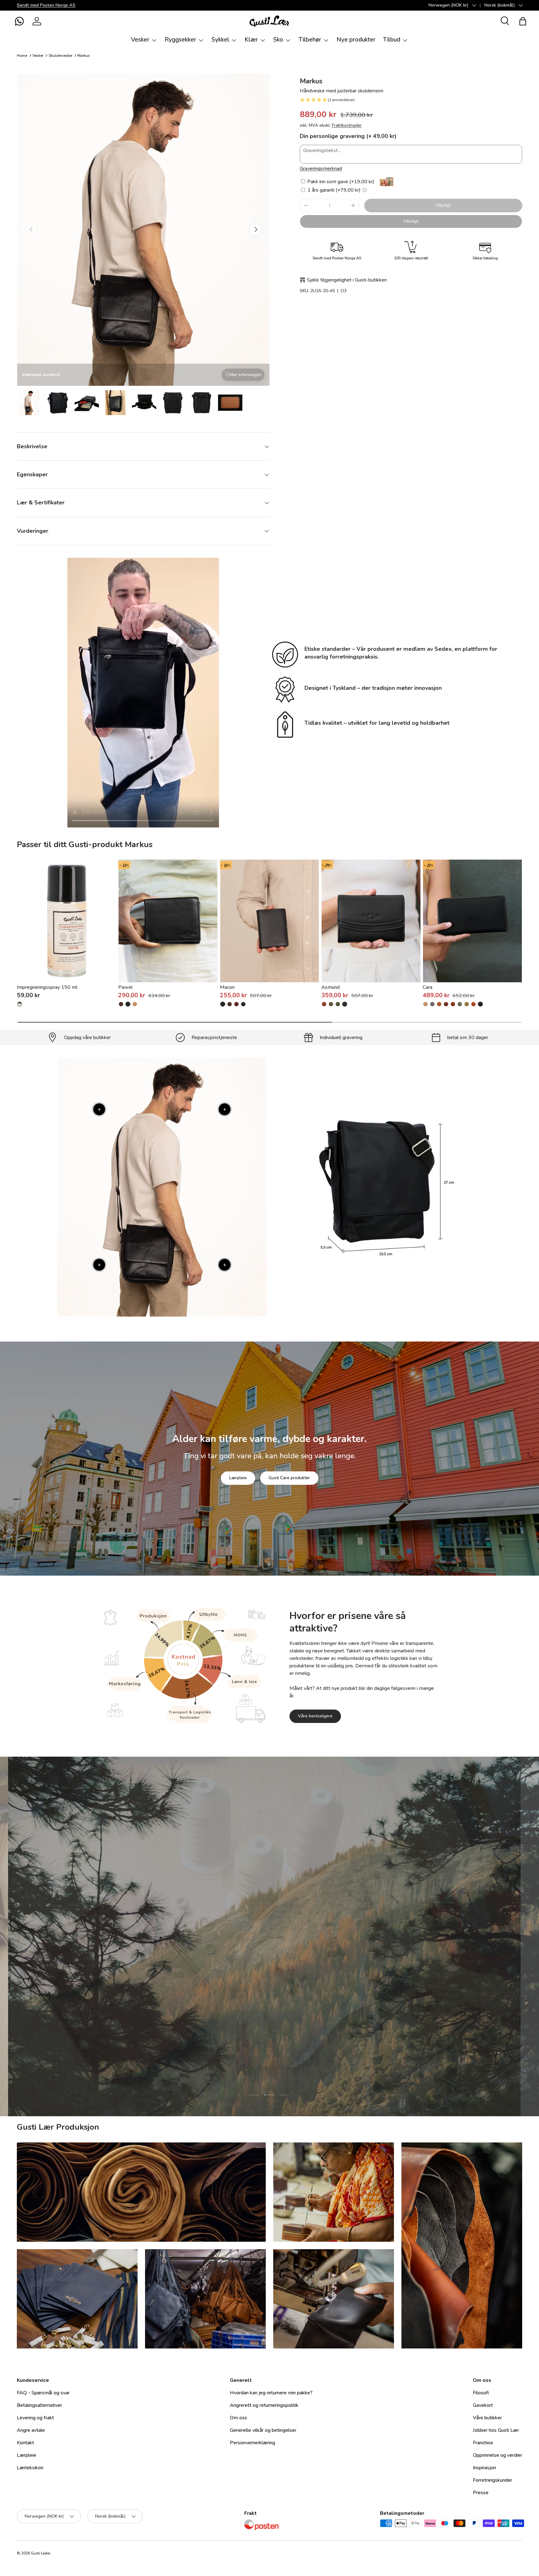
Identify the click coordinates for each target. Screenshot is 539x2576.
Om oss (238, 2418)
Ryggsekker (180, 40)
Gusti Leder (41, 2553)
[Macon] (270, 921)
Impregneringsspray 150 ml (47, 987)
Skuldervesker (61, 56)
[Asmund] (371, 921)
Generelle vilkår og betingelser (263, 2430)
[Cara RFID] (467, 1004)
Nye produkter (356, 40)
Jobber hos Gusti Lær (496, 2430)
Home (22, 56)
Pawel (125, 987)
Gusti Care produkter (289, 1478)
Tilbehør (310, 40)
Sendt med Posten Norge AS (46, 5)
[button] (19, 21)
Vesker (140, 40)
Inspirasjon (484, 2468)
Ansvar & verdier (239, 1977)
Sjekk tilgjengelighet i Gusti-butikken (347, 280)
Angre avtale (31, 2430)
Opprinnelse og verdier (498, 2455)
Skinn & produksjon (297, 1977)
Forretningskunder (493, 2480)
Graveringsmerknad (321, 169)
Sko (278, 40)
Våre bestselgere (315, 1716)
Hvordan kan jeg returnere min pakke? (271, 2393)
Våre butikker (487, 2418)
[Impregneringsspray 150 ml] (67, 921)
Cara (427, 987)
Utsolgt (443, 205)
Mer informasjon (246, 375)
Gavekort (483, 2405)
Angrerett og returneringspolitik (264, 2405)
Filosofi (481, 2393)
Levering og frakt (35, 2418)
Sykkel (220, 40)
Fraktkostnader (347, 125)
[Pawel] (168, 921)
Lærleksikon (30, 2468)
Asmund (330, 987)
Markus (84, 56)
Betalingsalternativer (39, 2405)
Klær (251, 40)
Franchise (483, 2443)
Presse (481, 2493)
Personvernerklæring (253, 2443)
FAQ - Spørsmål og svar (43, 2393)
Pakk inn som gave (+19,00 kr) (340, 182)
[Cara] (472, 921)
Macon (227, 987)
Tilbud (392, 40)
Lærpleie (238, 1478)
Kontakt (25, 2443)
